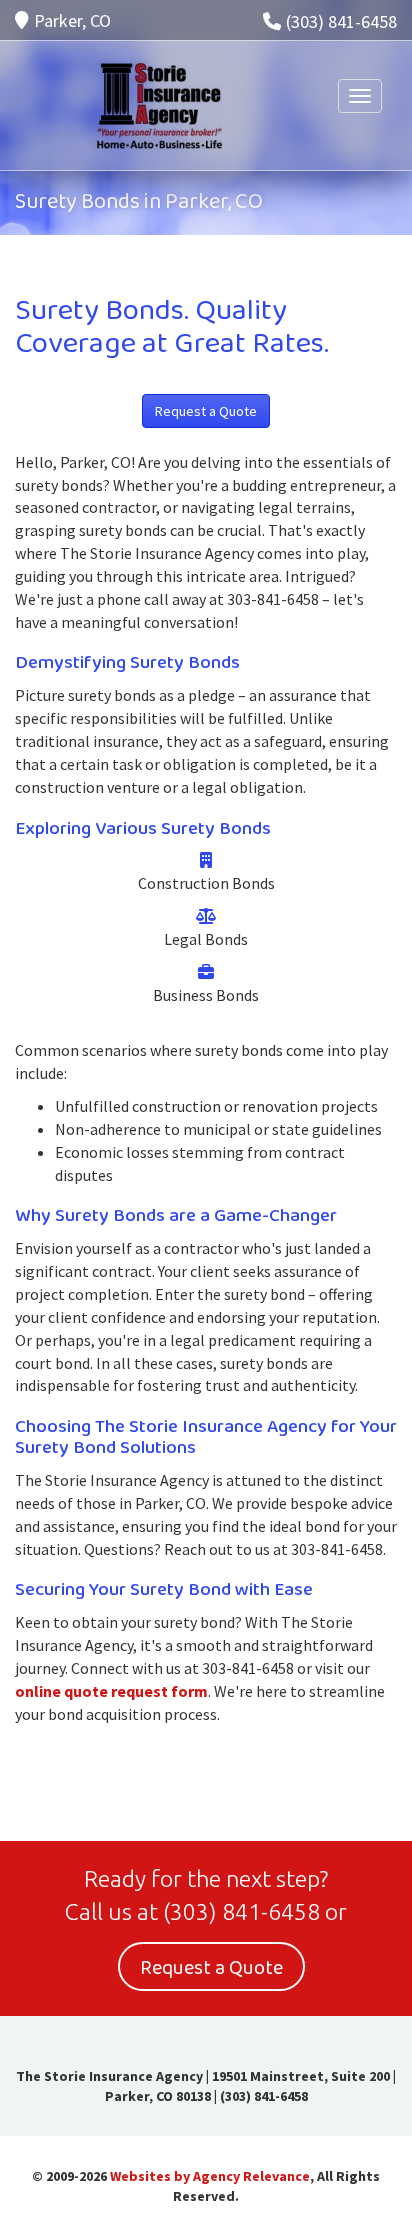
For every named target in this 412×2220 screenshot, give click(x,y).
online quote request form (111, 1691)
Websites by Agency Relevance (210, 2176)
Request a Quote (206, 411)
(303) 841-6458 (341, 21)
